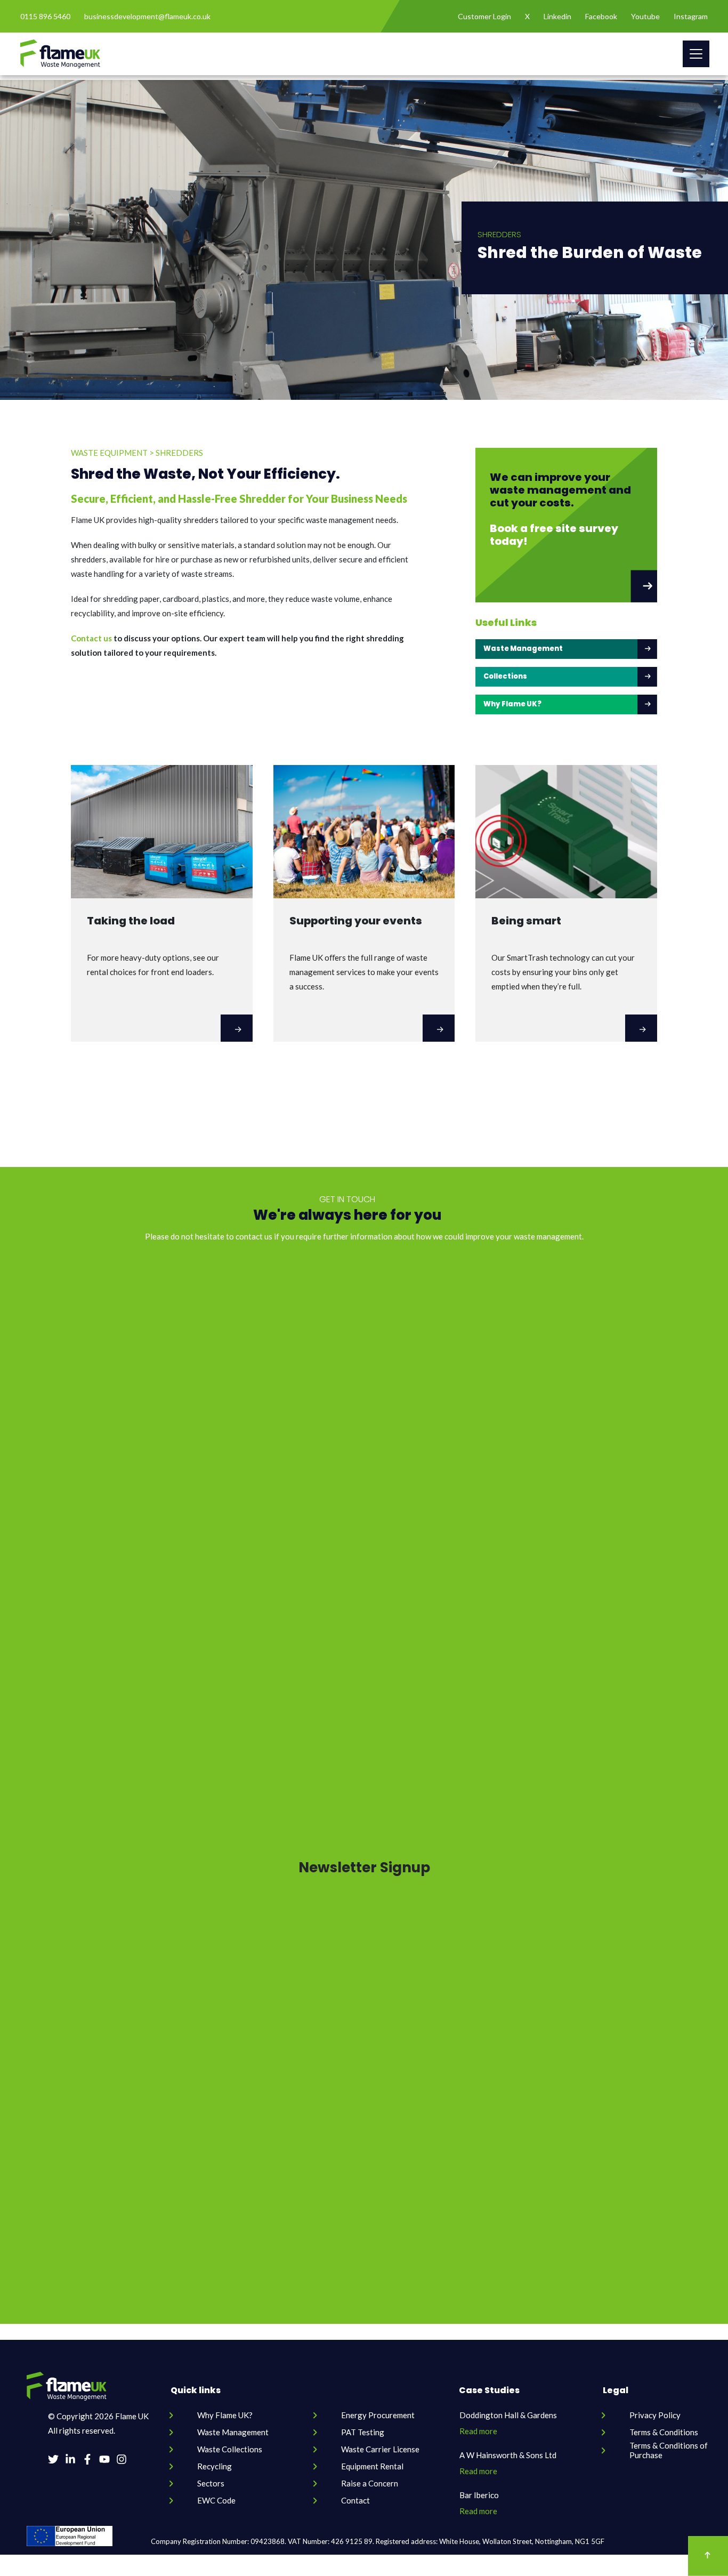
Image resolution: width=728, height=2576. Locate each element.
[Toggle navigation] (696, 54)
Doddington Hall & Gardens (508, 2415)
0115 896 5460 (45, 16)
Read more (478, 2431)
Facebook (601, 16)
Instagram (691, 16)
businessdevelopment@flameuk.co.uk (147, 16)
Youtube (645, 16)
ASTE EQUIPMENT (109, 453)
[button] (566, 525)
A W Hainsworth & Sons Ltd (508, 2455)
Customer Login (484, 16)
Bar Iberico (479, 2495)
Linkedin (557, 16)
